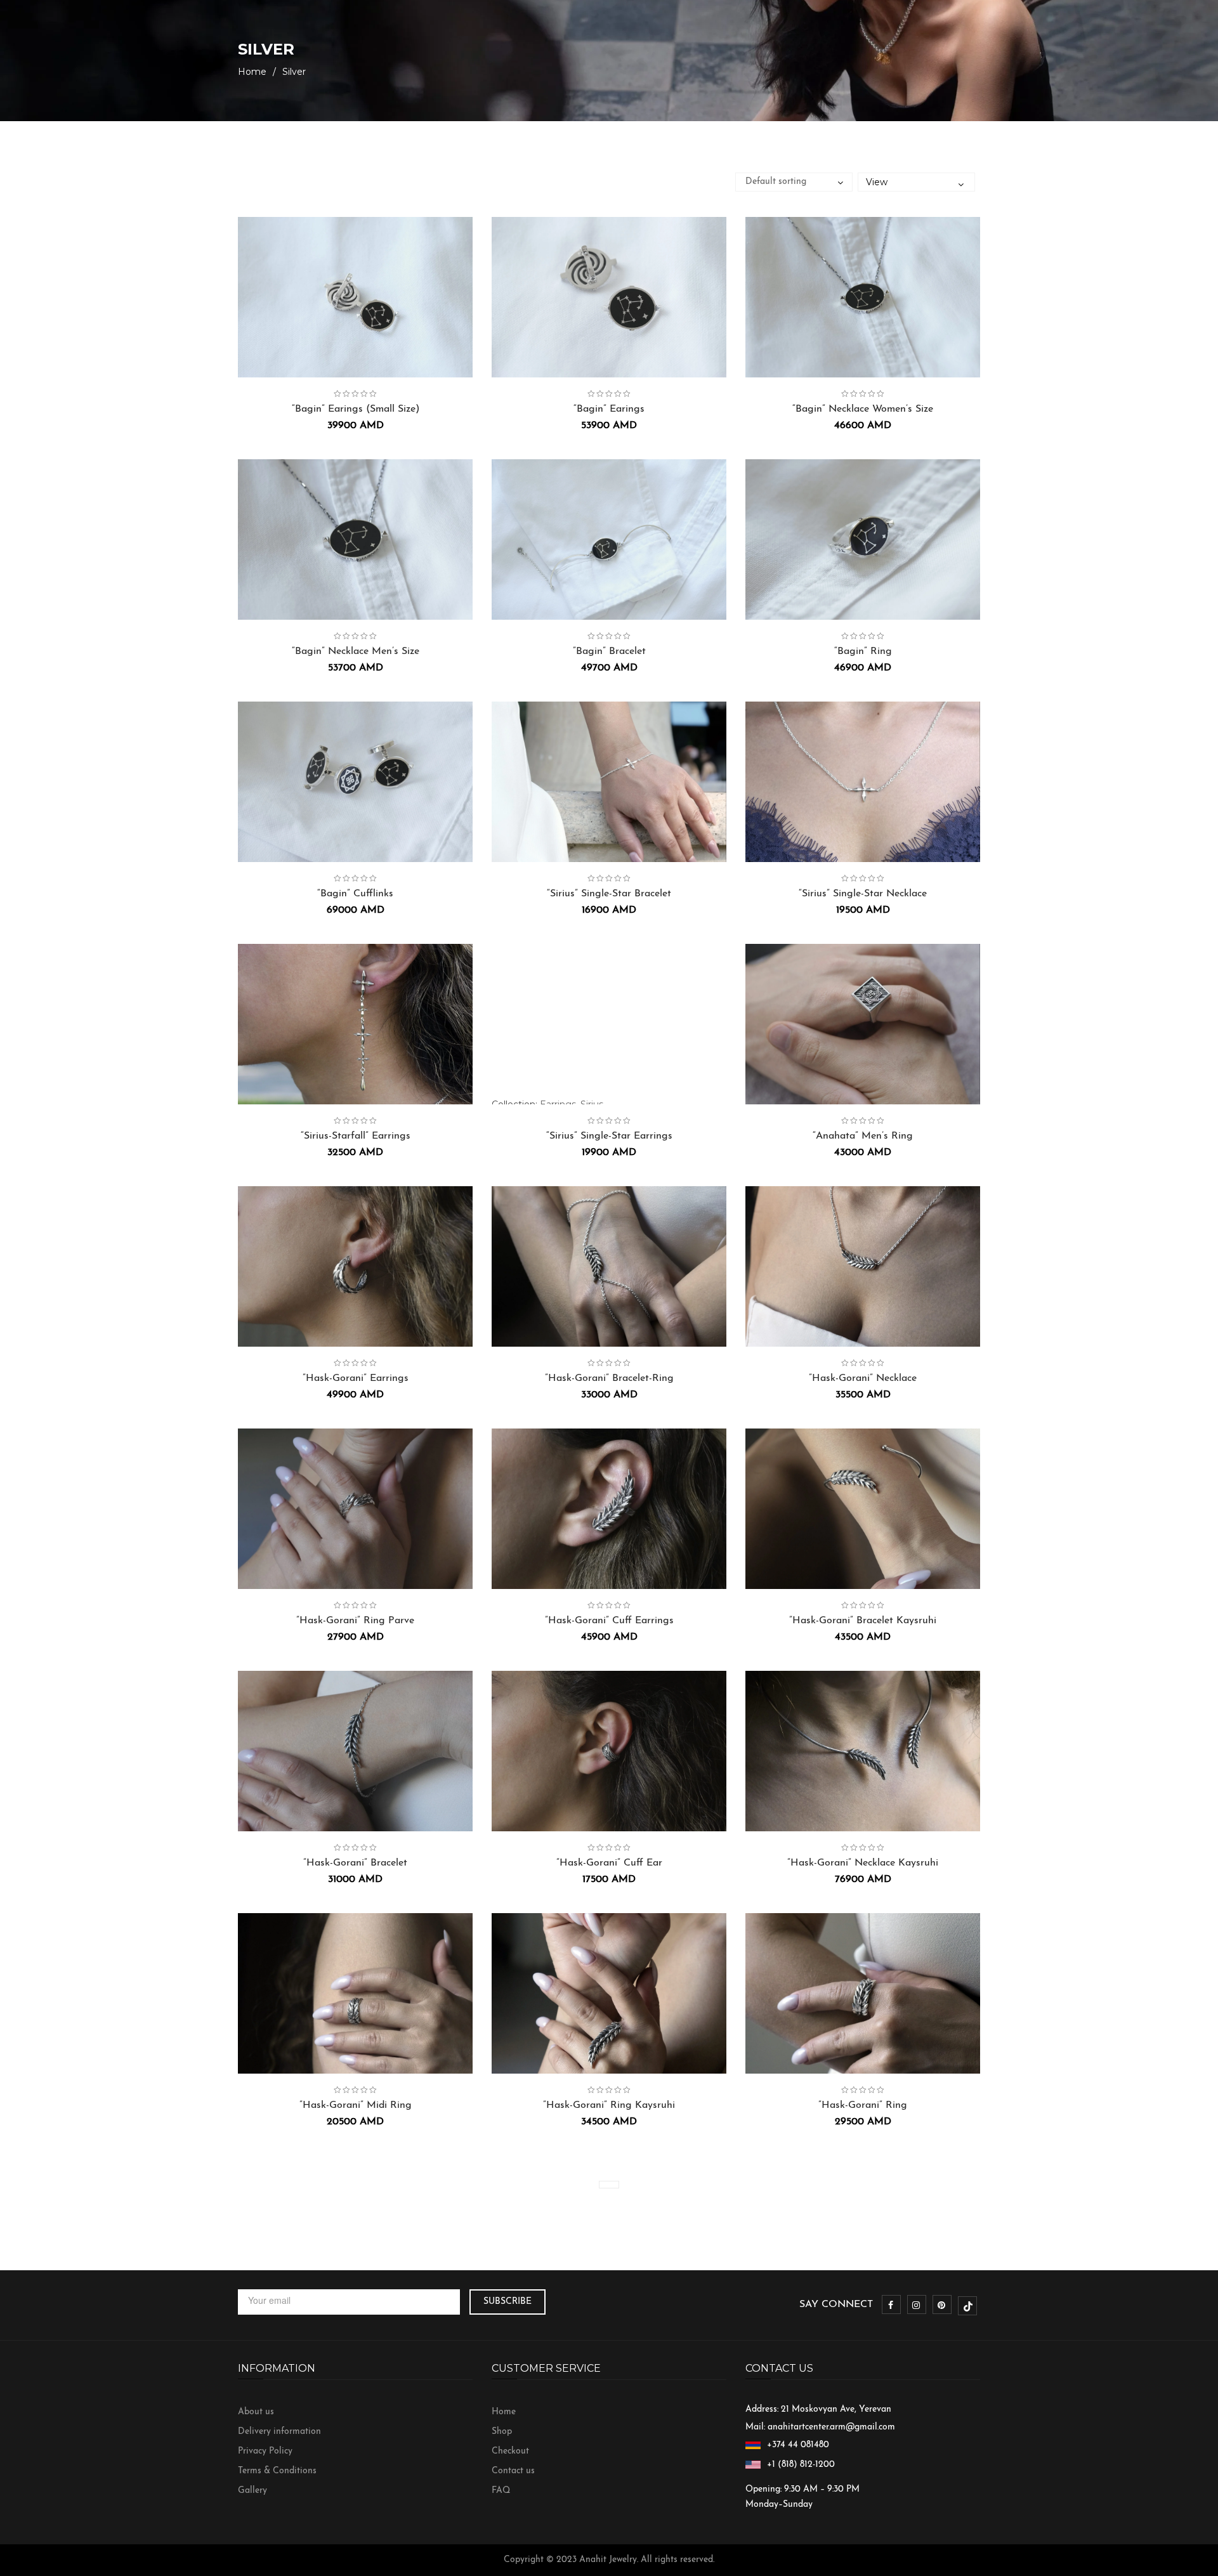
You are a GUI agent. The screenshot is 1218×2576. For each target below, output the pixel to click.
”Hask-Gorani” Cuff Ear (609, 1863)
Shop (502, 2432)
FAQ (501, 2491)
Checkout (510, 2451)
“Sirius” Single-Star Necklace (863, 894)
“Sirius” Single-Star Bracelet (609, 894)
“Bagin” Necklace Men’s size (356, 651)
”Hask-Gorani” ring (863, 2105)
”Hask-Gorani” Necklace (863, 1378)
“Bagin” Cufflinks (355, 894)
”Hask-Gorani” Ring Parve (355, 1621)
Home (252, 72)
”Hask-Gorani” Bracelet (355, 1863)
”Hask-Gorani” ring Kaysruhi (609, 2105)
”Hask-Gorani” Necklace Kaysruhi (863, 1863)
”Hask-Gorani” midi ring (356, 2105)
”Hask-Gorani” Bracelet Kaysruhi (863, 1621)
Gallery (252, 2491)
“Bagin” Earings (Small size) (356, 409)
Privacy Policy (265, 2451)
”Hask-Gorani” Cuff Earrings (609, 1621)
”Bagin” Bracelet (609, 651)
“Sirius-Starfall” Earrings (356, 1136)
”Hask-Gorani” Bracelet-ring (609, 1378)
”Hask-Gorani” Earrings (356, 1378)
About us (256, 2412)
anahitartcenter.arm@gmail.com (831, 2427)
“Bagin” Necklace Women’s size (863, 409)
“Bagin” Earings (609, 409)
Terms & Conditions (277, 2471)
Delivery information (279, 2432)
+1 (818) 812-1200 (801, 2465)
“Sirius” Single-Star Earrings (609, 1136)
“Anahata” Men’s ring (863, 1136)
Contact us (513, 2471)
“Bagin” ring (863, 651)
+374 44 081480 (798, 2445)
